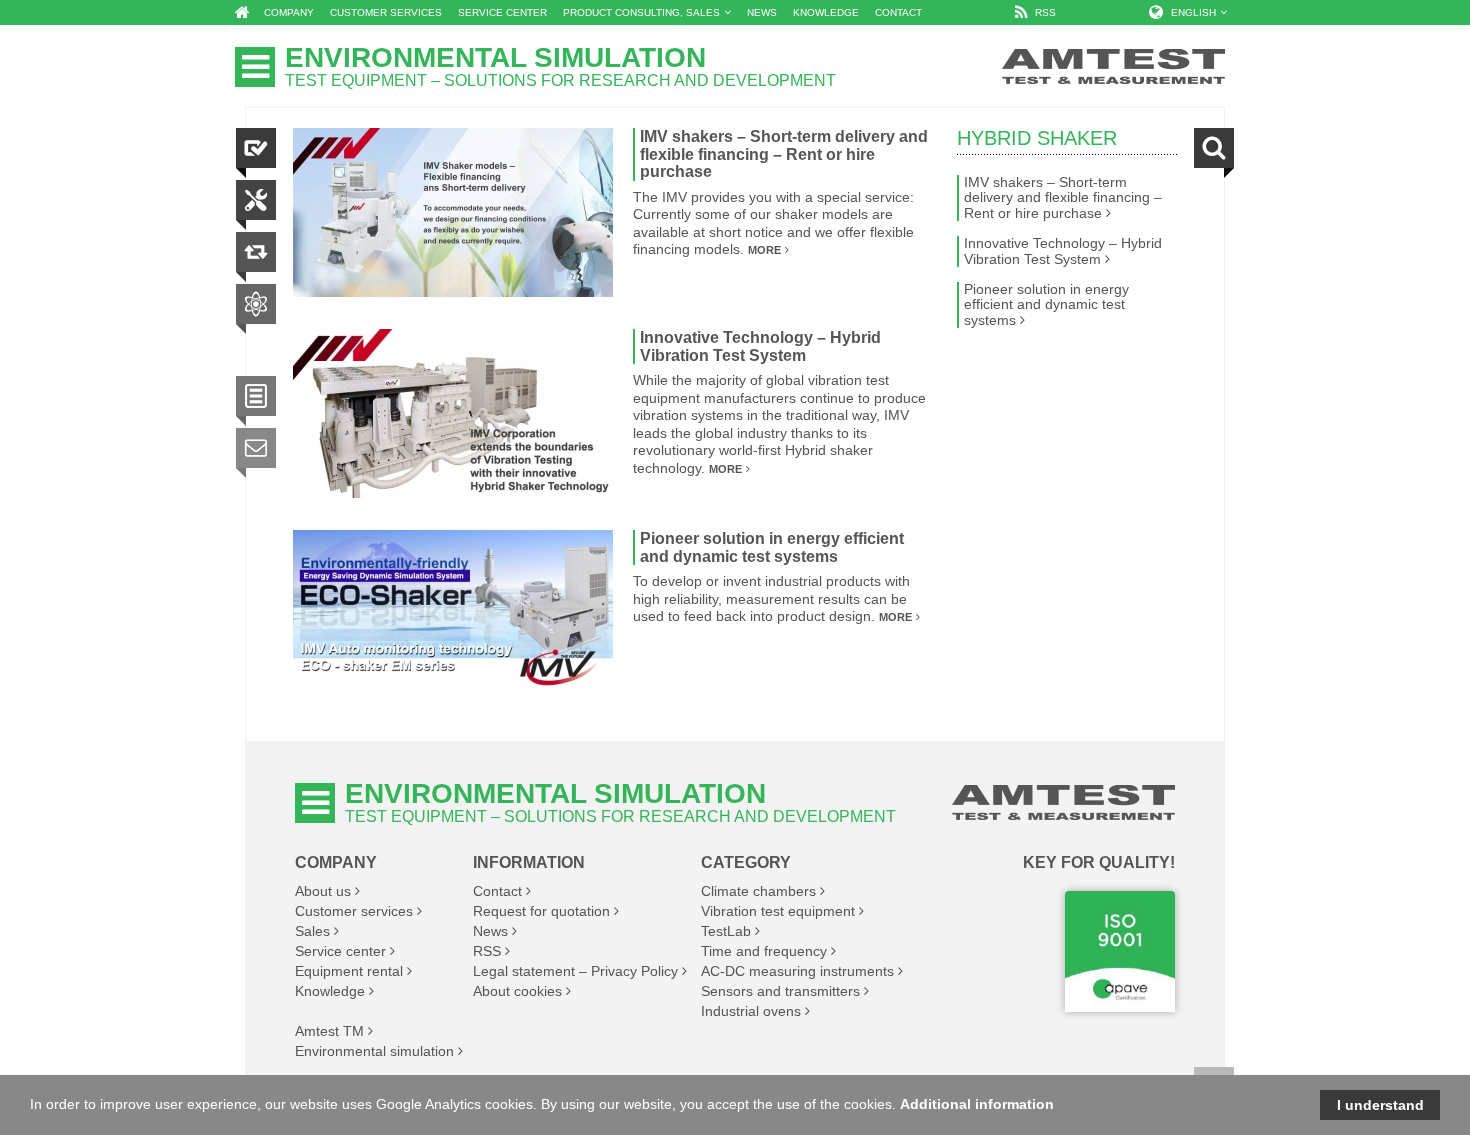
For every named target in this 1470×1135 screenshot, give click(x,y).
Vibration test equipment (778, 911)
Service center (340, 951)
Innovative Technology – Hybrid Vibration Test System (760, 346)
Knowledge (330, 991)
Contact (497, 891)
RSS (487, 951)
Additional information (977, 1104)
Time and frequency (764, 951)
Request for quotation (541, 911)
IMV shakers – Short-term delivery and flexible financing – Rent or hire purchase (784, 154)
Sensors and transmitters (780, 991)
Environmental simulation (374, 1051)
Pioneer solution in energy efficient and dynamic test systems (772, 547)
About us (323, 891)
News (490, 931)
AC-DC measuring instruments (797, 971)
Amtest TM (329, 1031)
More (764, 250)
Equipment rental (349, 971)
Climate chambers (758, 891)
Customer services (354, 911)
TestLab (726, 931)
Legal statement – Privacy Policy (575, 971)
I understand (1380, 1105)
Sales (312, 931)
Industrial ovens (751, 1011)
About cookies (517, 991)
